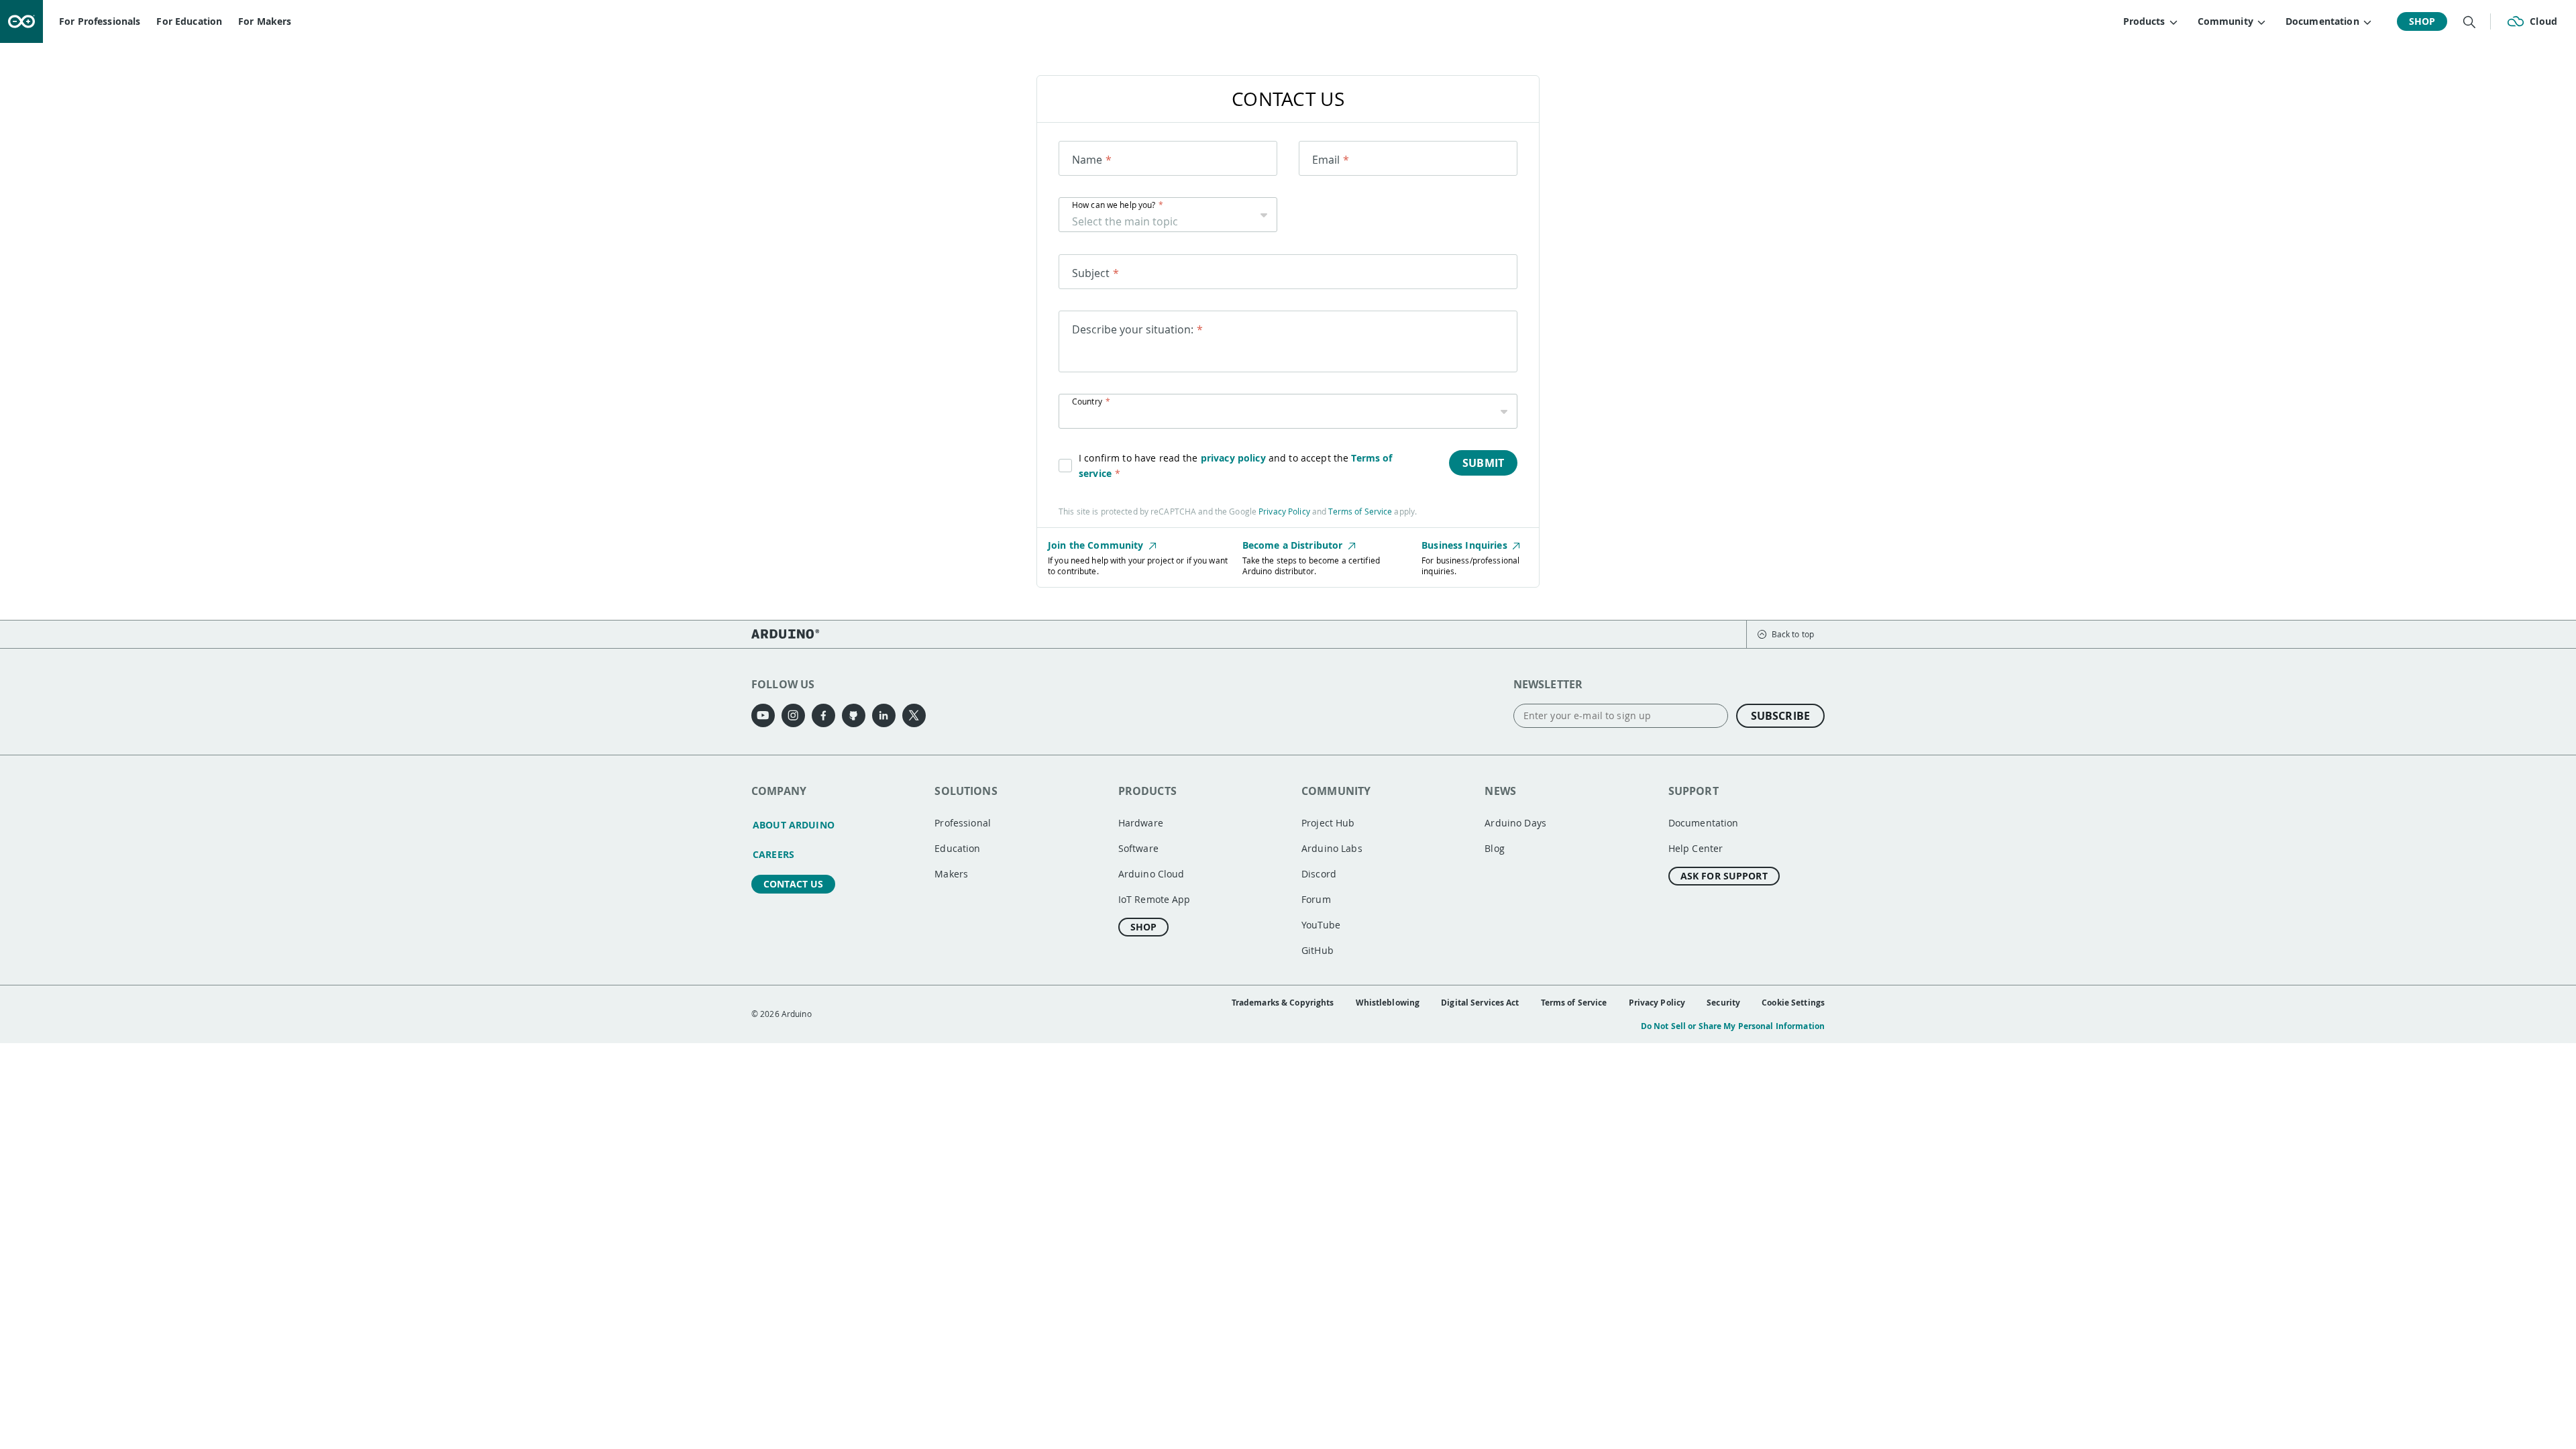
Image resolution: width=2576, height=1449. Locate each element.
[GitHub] (854, 715)
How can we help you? (1114, 205)
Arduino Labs (1332, 848)
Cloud (2543, 21)
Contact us (793, 884)
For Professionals (100, 21)
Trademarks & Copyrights (1283, 1003)
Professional (963, 823)
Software (1138, 848)
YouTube (1321, 925)
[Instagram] (793, 715)
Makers (951, 874)
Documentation (1704, 823)
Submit (1483, 463)
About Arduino (794, 825)
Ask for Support (1724, 876)
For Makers (265, 21)
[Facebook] (823, 715)
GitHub (1318, 950)
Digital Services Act (1480, 1003)
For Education (189, 21)
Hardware (1141, 823)
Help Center (1696, 848)
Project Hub (1328, 823)
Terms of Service (1360, 511)
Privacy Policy (1284, 511)
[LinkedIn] (884, 715)
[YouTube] (763, 715)
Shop (2422, 21)
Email (1326, 160)
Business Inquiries (1466, 545)
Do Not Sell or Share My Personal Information (1733, 1026)
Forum (1316, 899)
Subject (1091, 273)
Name (1087, 160)
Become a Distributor (1294, 545)
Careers (773, 854)
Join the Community (1097, 545)
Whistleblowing (1388, 1003)
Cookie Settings (1793, 1003)
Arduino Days (1515, 823)
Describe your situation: (1133, 329)
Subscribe (1780, 716)
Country (1087, 401)
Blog (1495, 848)
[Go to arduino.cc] (21, 21)
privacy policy (1233, 458)
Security (1723, 1003)
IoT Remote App (1155, 899)
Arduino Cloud (1151, 874)
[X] (914, 715)
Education (957, 848)
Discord (1319, 874)
